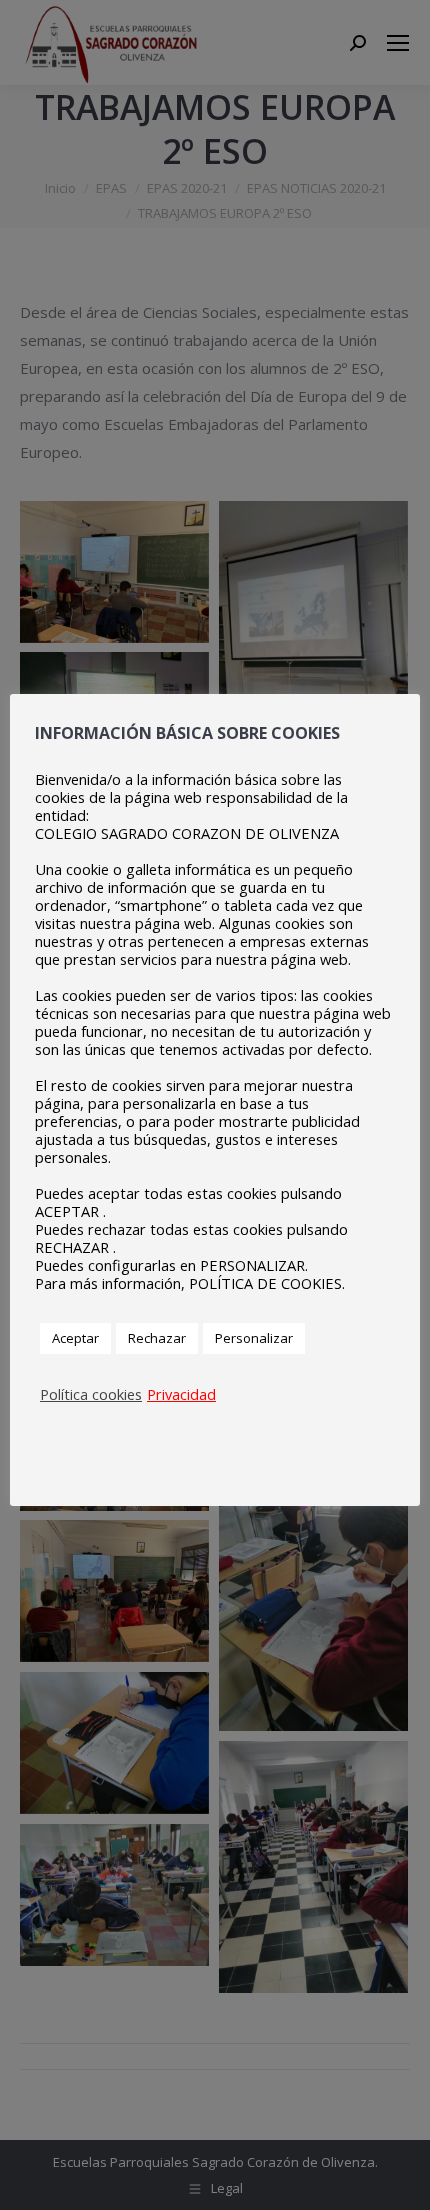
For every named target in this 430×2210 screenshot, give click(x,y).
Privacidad (181, 1394)
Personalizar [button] (254, 1338)
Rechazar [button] (157, 1338)
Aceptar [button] (75, 1338)
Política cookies (91, 1394)
